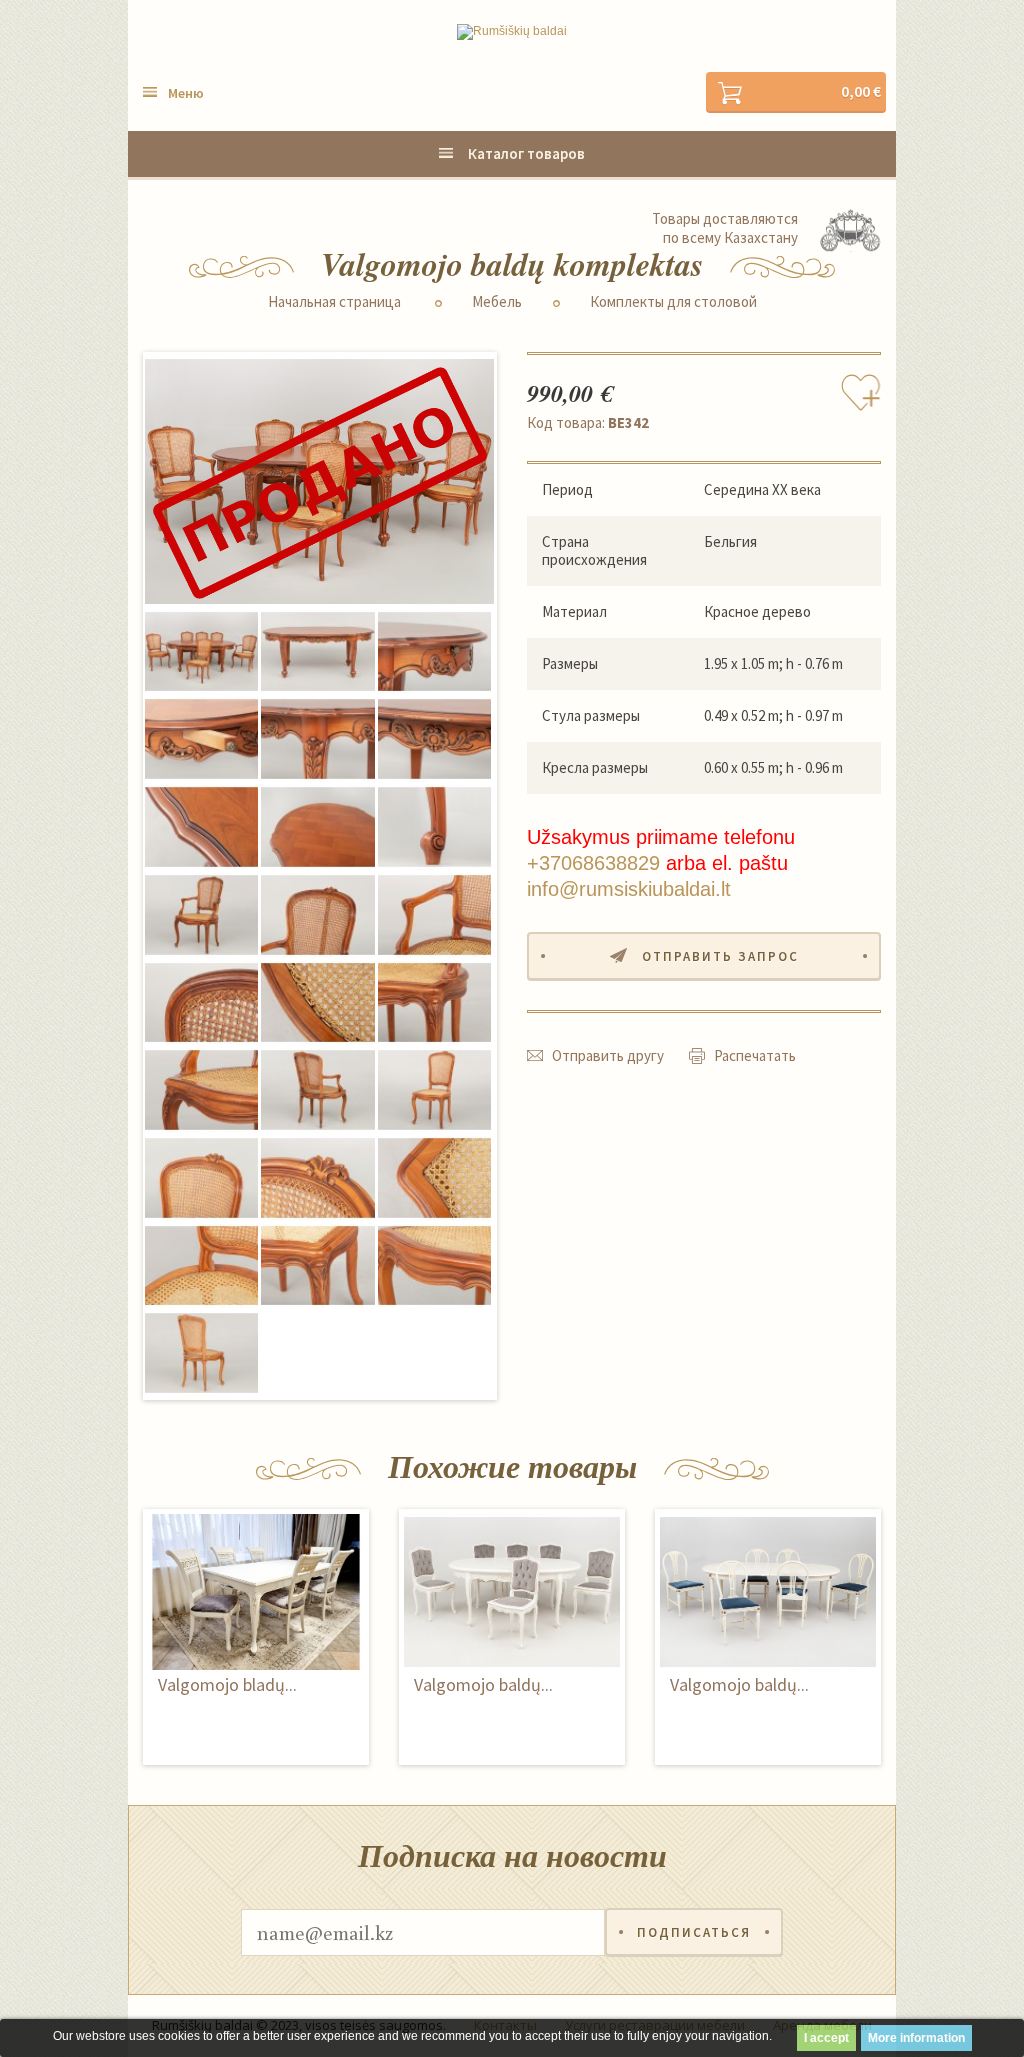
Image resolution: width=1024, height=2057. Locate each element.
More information (916, 2038)
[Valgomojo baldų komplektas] (319, 481)
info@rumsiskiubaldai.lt (629, 889)
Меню (186, 93)
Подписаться (694, 1932)
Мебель (497, 302)
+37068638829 (593, 863)
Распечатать (755, 1055)
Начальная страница (334, 302)
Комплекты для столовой (673, 302)
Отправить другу (608, 1055)
